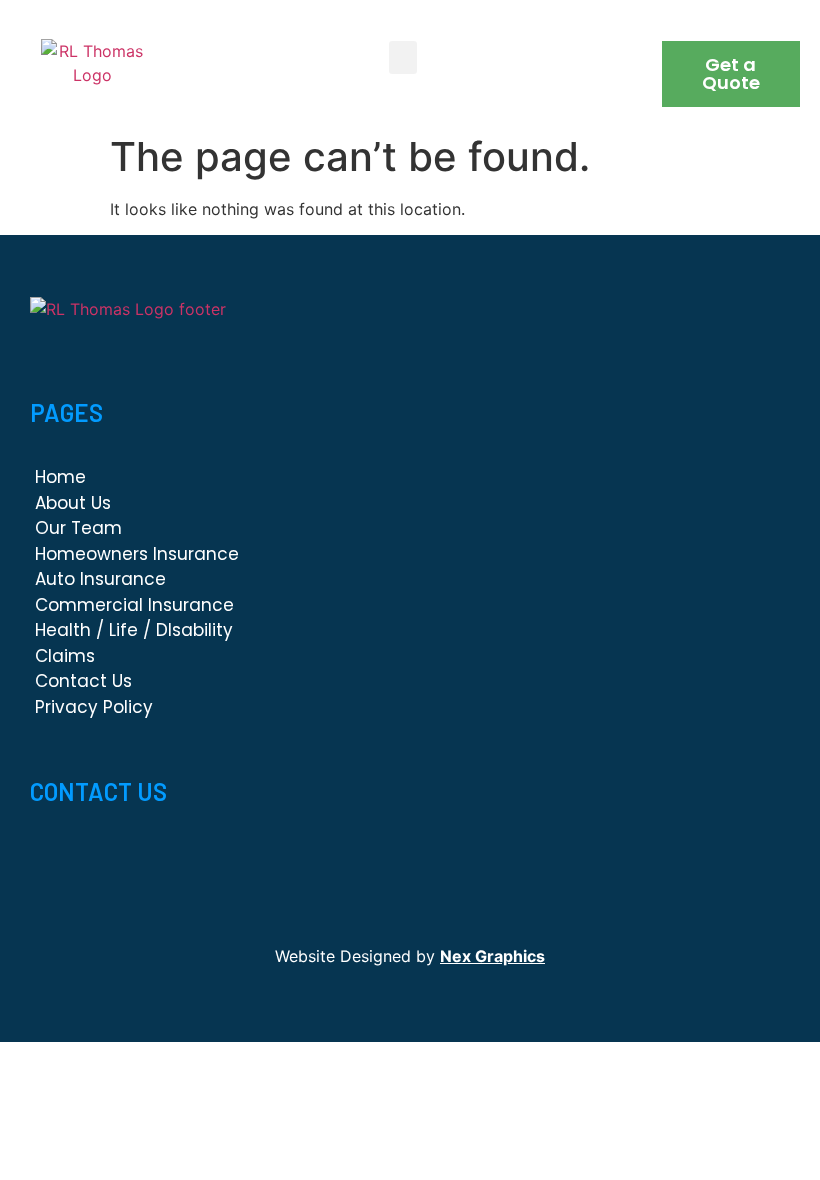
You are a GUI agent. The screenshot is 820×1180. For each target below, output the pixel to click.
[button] (403, 57)
